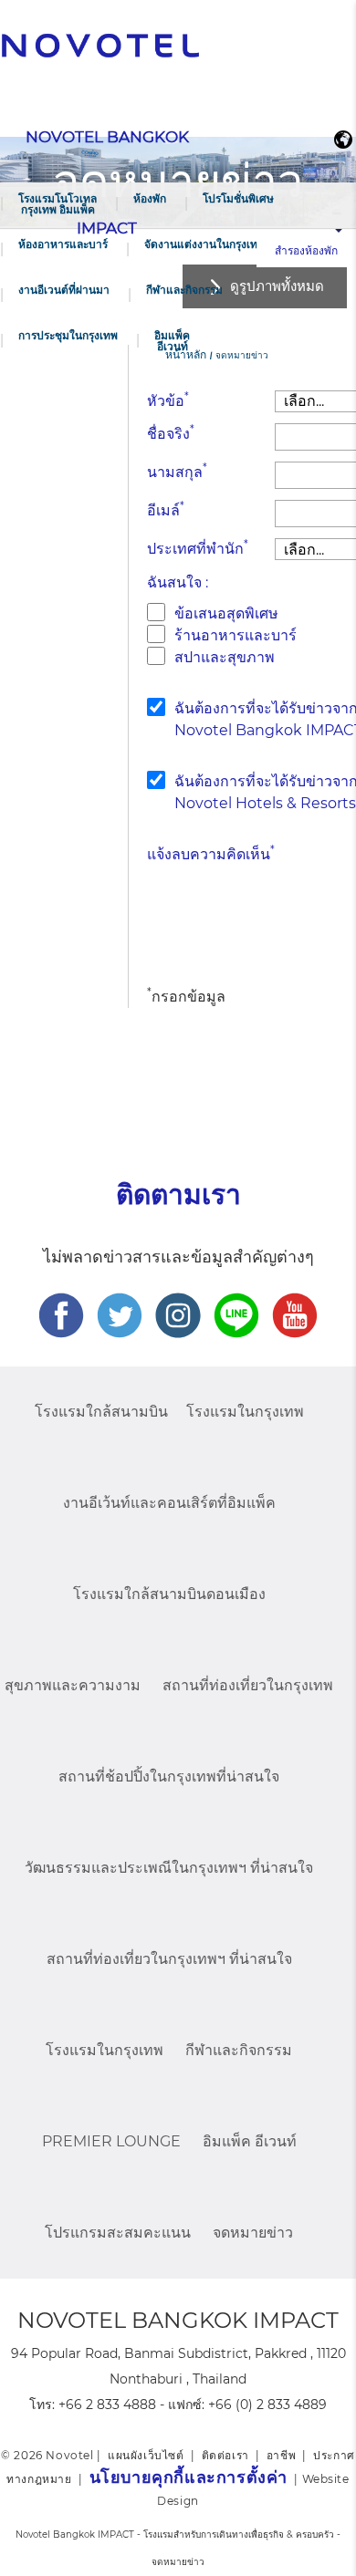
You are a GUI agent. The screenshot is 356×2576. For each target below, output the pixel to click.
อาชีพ (281, 2455)
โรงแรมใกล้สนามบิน (101, 1412)
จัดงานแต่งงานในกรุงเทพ (204, 244)
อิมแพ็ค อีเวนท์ (172, 341)
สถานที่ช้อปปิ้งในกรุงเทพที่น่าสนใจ (169, 1776)
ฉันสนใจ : (178, 582)
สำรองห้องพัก (306, 250)
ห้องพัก (150, 198)
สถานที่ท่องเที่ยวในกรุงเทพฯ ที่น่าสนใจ (169, 1959)
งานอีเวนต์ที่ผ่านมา (64, 290)
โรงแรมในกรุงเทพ (245, 1412)
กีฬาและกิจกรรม (184, 290)
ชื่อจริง (171, 433)
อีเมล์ (166, 509)
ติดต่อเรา (225, 2455)
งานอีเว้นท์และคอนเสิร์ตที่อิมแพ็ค (169, 1503)
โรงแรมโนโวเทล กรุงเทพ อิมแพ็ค (58, 204)
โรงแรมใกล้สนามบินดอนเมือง (169, 1594)
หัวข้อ (168, 400)
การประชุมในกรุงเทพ (68, 335)
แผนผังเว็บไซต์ (146, 2455)
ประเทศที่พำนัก (198, 548)
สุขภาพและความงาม (73, 1685)
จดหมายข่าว (253, 2233)
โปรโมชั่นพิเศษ (238, 198)
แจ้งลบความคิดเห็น (211, 853)
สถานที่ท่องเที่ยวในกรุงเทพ (248, 1685)
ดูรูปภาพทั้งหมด (277, 286)
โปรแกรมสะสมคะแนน (118, 2233)
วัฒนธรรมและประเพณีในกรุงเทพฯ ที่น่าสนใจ (169, 1868)
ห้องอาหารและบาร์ (63, 244)
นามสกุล (177, 471)
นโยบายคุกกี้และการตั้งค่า (188, 2477)
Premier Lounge (111, 2141)
